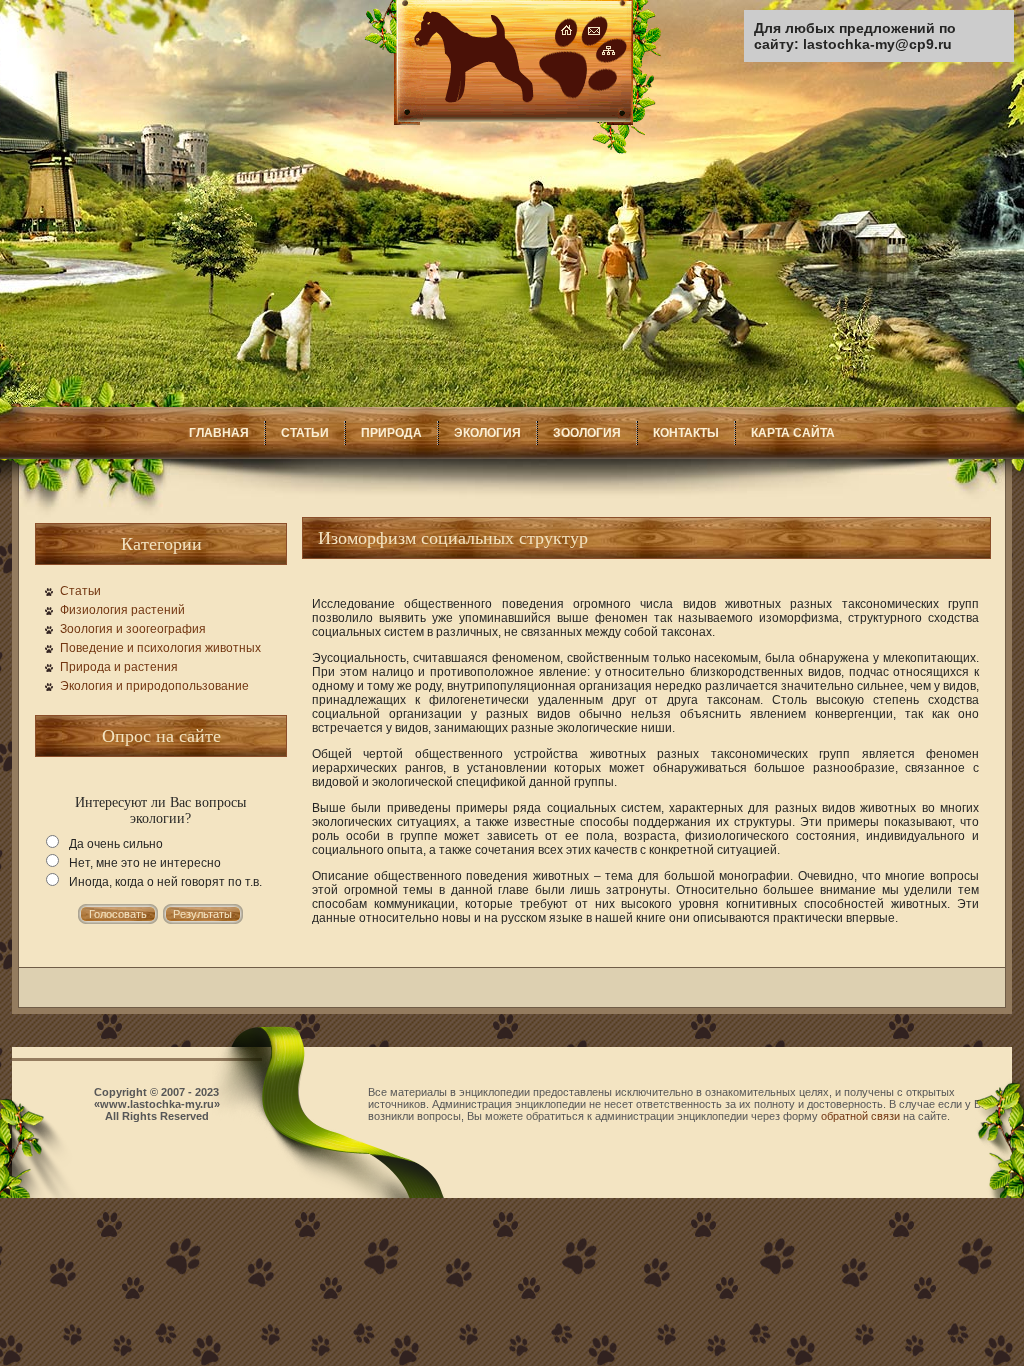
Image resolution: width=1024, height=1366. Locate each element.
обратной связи (860, 1116)
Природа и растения (119, 667)
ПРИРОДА (391, 433)
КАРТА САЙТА (793, 433)
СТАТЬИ (305, 433)
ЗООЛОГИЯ (587, 433)
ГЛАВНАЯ (219, 433)
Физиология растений (122, 610)
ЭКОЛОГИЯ (487, 433)
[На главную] (513, 150)
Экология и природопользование (154, 686)
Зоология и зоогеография (133, 629)
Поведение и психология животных (160, 648)
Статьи (80, 591)
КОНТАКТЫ (686, 433)
